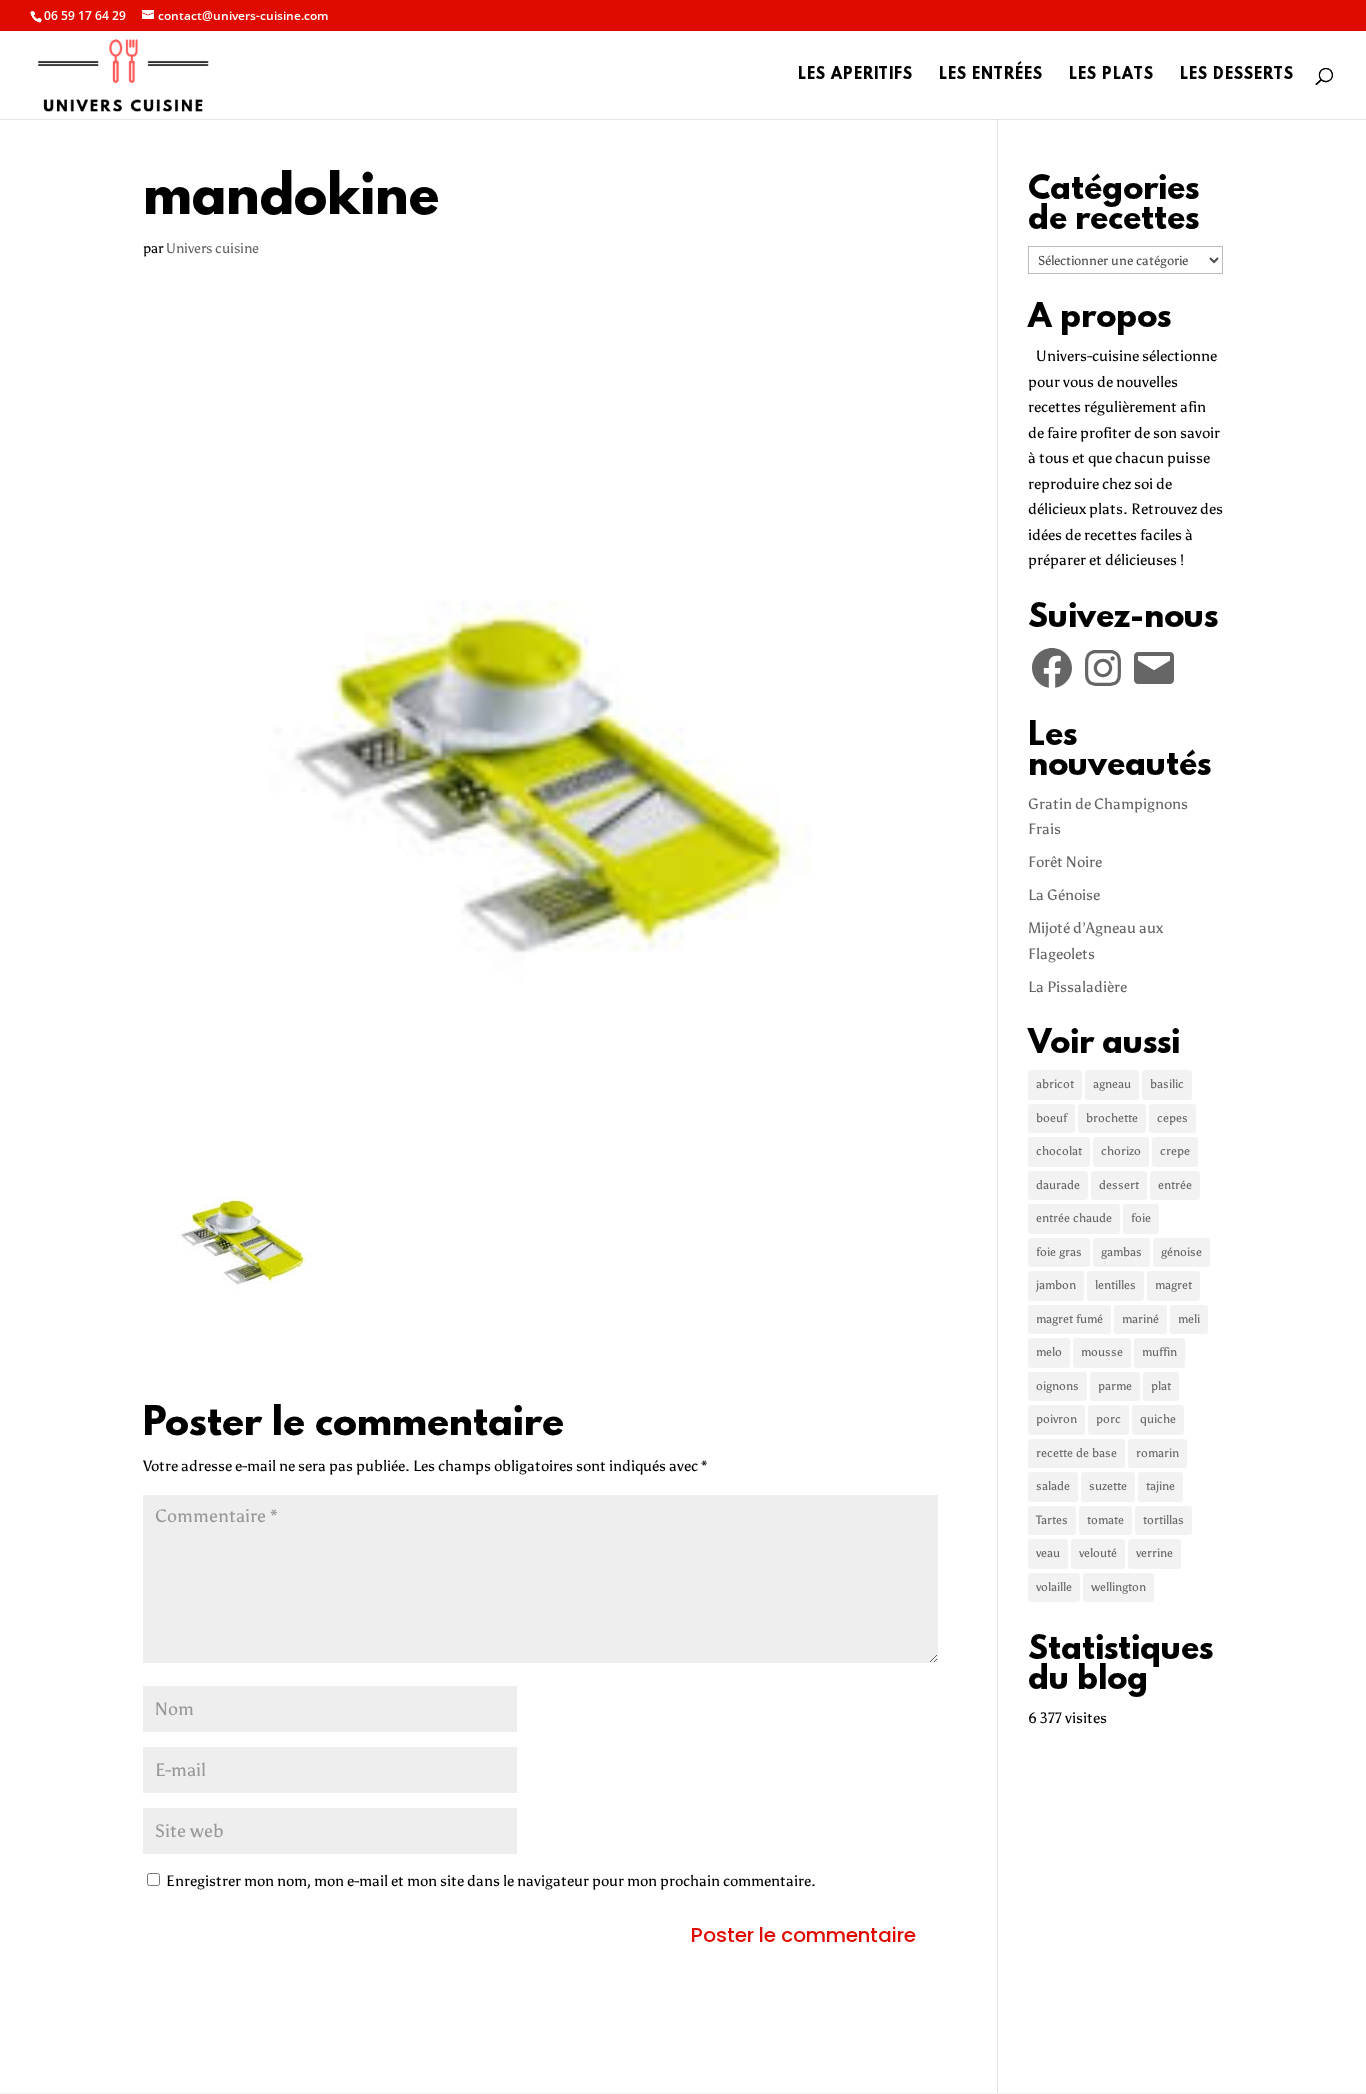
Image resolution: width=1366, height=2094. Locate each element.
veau (1048, 1553)
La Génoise (1064, 895)
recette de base (1076, 1453)
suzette (1108, 1486)
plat (1161, 1386)
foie (1141, 1218)
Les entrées (991, 76)
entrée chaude (1074, 1218)
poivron (1056, 1419)
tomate (1105, 1520)
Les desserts (1237, 76)
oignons (1057, 1386)
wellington (1118, 1587)
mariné (1140, 1319)
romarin (1157, 1453)
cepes (1172, 1118)
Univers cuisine (212, 248)
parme (1115, 1386)
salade (1053, 1486)
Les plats (1111, 76)
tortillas (1163, 1520)
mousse (1102, 1352)
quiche (1158, 1419)
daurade (1058, 1185)
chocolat (1059, 1151)
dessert (1119, 1185)
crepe (1175, 1151)
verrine (1154, 1553)
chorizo (1121, 1151)
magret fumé (1069, 1319)
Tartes (1052, 1520)
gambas (1121, 1252)
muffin (1159, 1352)
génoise (1181, 1252)
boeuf (1051, 1118)
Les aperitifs (855, 76)
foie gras (1059, 1252)
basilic (1167, 1084)
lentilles (1115, 1285)
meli (1189, 1319)
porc (1108, 1419)
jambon (1056, 1285)
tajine (1160, 1486)
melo (1049, 1352)
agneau (1112, 1084)
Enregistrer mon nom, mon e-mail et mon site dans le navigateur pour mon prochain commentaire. (491, 1881)
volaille (1054, 1587)
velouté (1098, 1553)
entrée (1175, 1185)
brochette (1112, 1118)
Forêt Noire (1065, 862)
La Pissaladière (1077, 987)
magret (1173, 1285)
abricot (1055, 1084)
